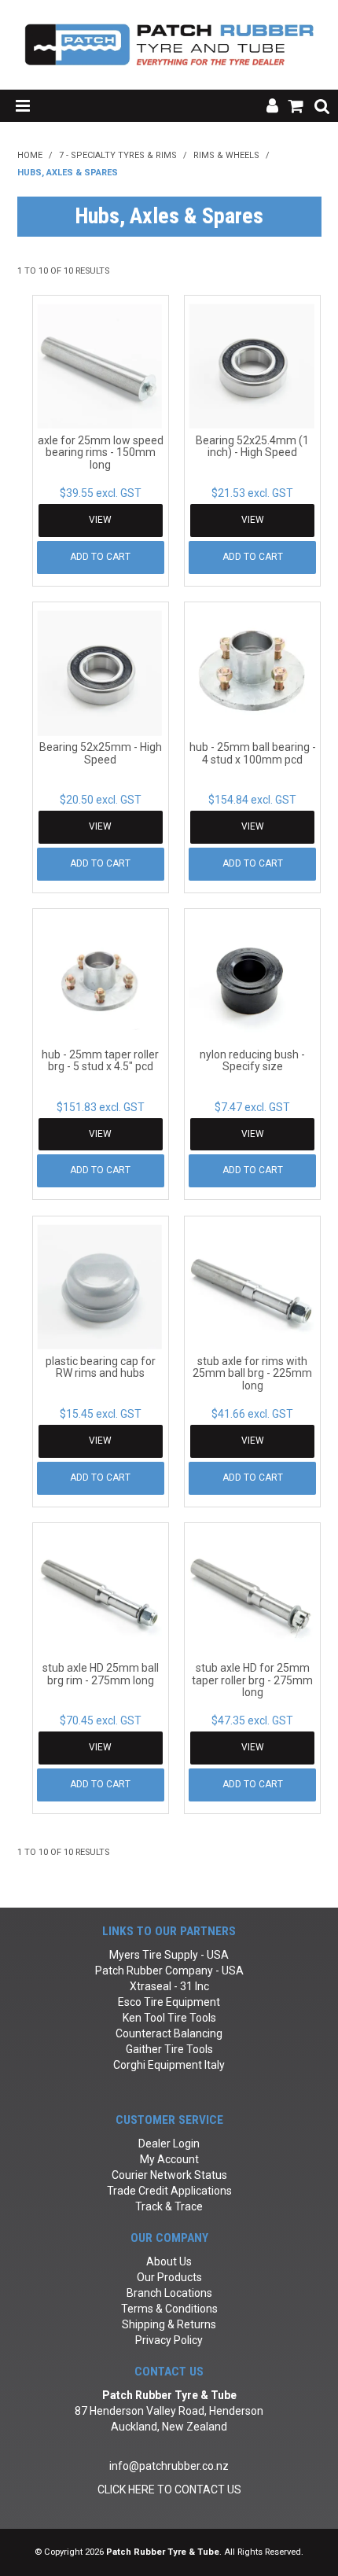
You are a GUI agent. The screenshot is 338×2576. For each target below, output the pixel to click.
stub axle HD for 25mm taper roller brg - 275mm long (252, 1680)
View (100, 520)
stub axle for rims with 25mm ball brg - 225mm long (252, 1373)
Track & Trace (169, 2206)
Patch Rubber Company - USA (169, 1971)
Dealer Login (169, 2144)
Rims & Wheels (226, 155)
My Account (169, 2159)
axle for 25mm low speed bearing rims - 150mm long (101, 453)
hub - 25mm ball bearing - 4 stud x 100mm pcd (253, 753)
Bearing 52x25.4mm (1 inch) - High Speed (252, 446)
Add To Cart (100, 557)
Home (30, 155)
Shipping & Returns (169, 2324)
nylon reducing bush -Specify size (252, 1060)
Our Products (169, 2277)
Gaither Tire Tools (169, 2049)
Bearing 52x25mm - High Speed (101, 753)
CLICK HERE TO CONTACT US (169, 2490)
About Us (169, 2261)
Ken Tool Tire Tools (169, 2018)
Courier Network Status (169, 2175)
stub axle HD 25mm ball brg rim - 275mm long (101, 1674)
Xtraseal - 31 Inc (169, 1986)
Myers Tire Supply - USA (169, 1955)
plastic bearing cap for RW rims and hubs (101, 1367)
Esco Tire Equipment (169, 2002)
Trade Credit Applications (169, 2191)
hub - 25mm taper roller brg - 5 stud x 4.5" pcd (100, 1060)
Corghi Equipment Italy (169, 2065)
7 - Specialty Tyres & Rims (118, 155)
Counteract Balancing (169, 2033)
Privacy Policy (169, 2340)
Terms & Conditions (169, 2309)
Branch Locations (169, 2293)
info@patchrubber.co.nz (169, 2466)
